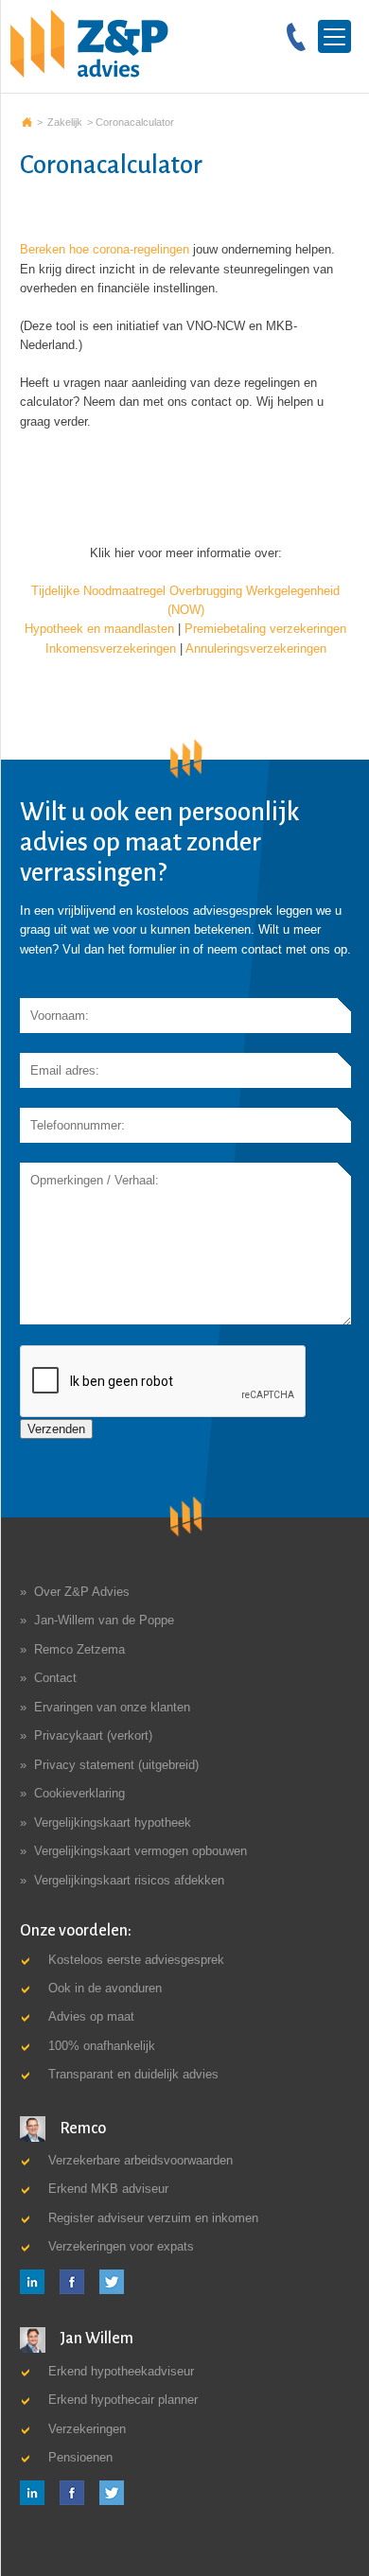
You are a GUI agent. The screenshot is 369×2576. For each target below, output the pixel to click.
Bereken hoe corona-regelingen (105, 249)
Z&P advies (27, 122)
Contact (55, 1678)
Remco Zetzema (79, 1649)
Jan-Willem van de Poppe (104, 1620)
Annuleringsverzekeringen (256, 648)
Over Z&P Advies (82, 1592)
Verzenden (56, 1429)
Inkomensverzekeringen (111, 648)
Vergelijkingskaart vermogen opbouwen (141, 1851)
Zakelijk (65, 122)
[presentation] (164, 1382)
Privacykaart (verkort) (93, 1735)
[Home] (89, 43)
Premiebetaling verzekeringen (265, 629)
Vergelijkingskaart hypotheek (113, 1822)
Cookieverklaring (79, 1793)
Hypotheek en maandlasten (99, 629)
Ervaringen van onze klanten (112, 1707)
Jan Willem (95, 2339)
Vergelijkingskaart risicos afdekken (129, 1880)
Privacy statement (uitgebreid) (116, 1765)
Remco (81, 2129)
